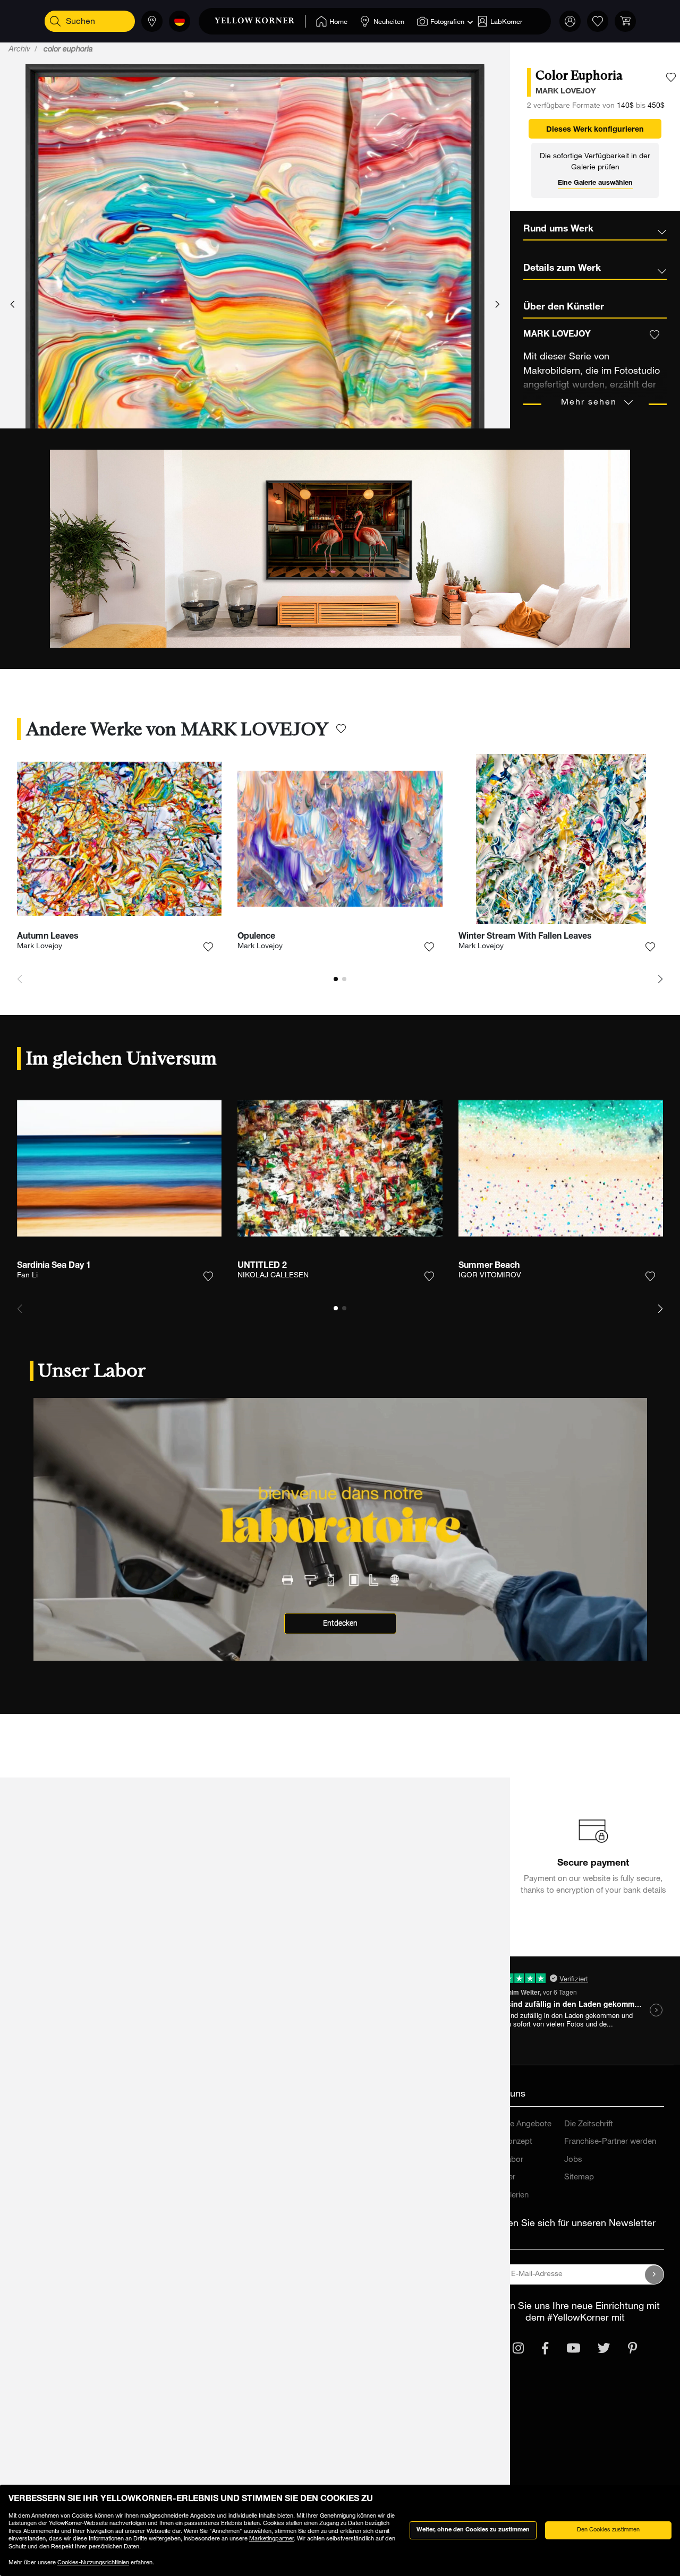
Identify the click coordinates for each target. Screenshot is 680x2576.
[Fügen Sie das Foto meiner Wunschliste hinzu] (671, 78)
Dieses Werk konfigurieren (595, 130)
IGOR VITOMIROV (490, 1276)
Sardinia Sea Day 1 (54, 1266)
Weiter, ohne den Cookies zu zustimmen (473, 2530)
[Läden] (152, 21)
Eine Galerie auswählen (595, 183)
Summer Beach (489, 1266)
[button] (12, 305)
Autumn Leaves (48, 937)
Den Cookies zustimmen (608, 2530)
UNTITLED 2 (262, 1266)
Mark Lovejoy (40, 947)
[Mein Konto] (570, 21)
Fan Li (27, 1276)
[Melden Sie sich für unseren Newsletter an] (654, 2274)
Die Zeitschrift (589, 2124)
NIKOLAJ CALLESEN (273, 1276)
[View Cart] (625, 21)
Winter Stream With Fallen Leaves (525, 937)
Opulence (256, 937)
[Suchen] (55, 21)
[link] (260, 21)
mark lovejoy (566, 92)
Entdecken (340, 1623)
